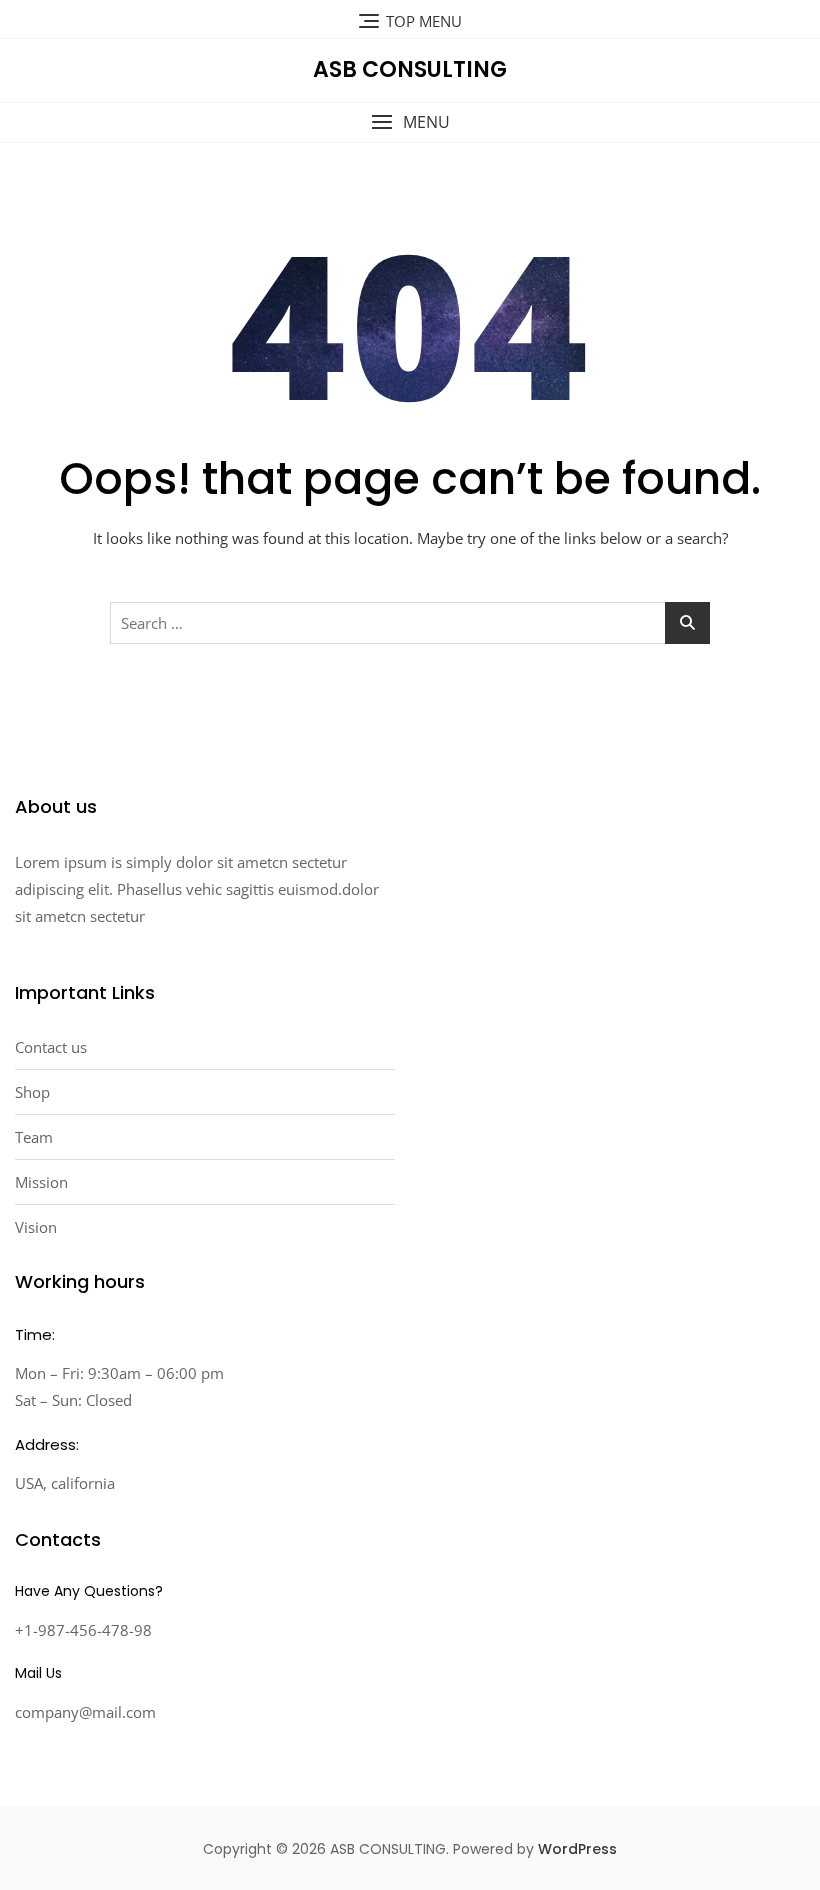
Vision (36, 1227)
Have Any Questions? (89, 1591)
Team (34, 1137)
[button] (410, 122)
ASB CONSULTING (410, 69)
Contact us (51, 1047)
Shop (32, 1092)
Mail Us (38, 1673)
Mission (41, 1182)
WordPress (577, 1849)
